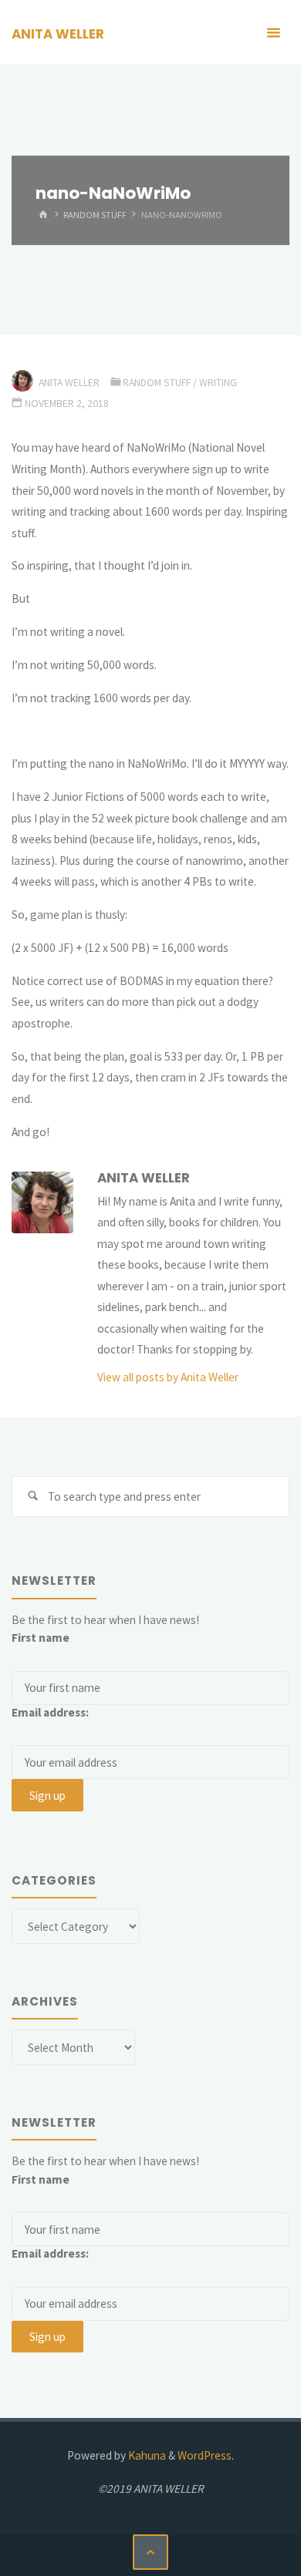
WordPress (205, 2455)
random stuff (95, 215)
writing (218, 382)
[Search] (32, 1497)
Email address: (50, 1712)
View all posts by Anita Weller (168, 1377)
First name (41, 1638)
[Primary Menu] (273, 33)
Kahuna (146, 2455)
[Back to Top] (150, 2552)
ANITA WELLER (58, 34)
